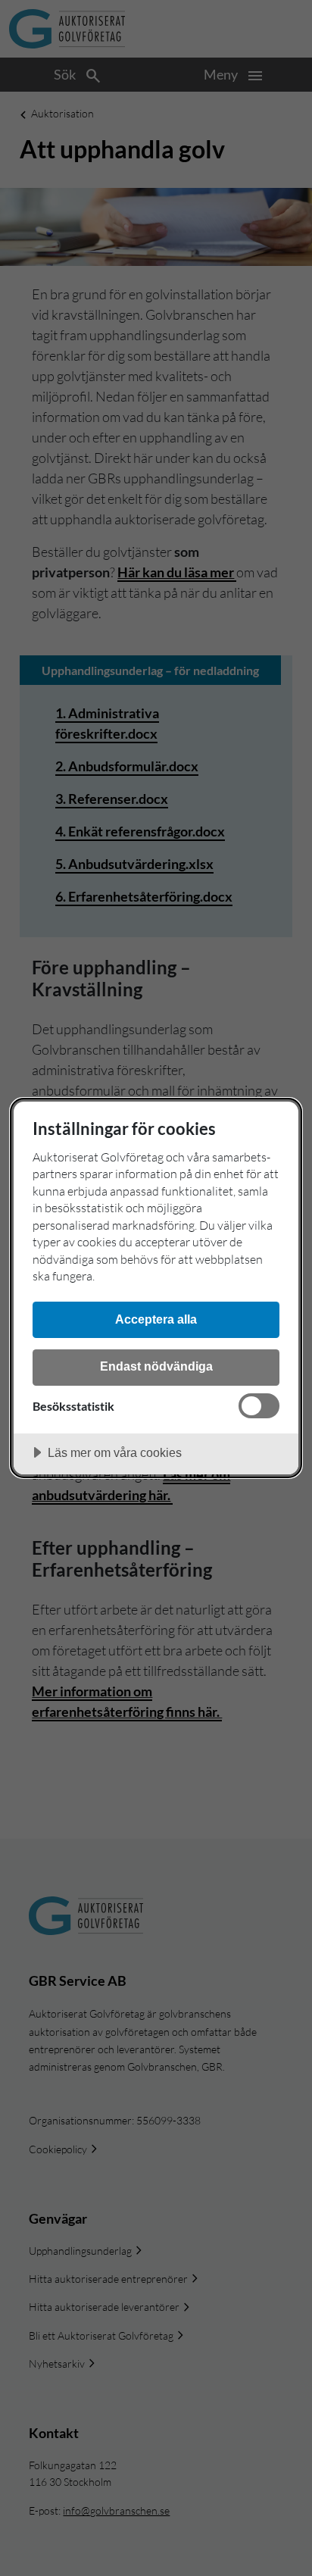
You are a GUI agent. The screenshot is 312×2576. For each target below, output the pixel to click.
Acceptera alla (156, 1319)
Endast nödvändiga (156, 1366)
